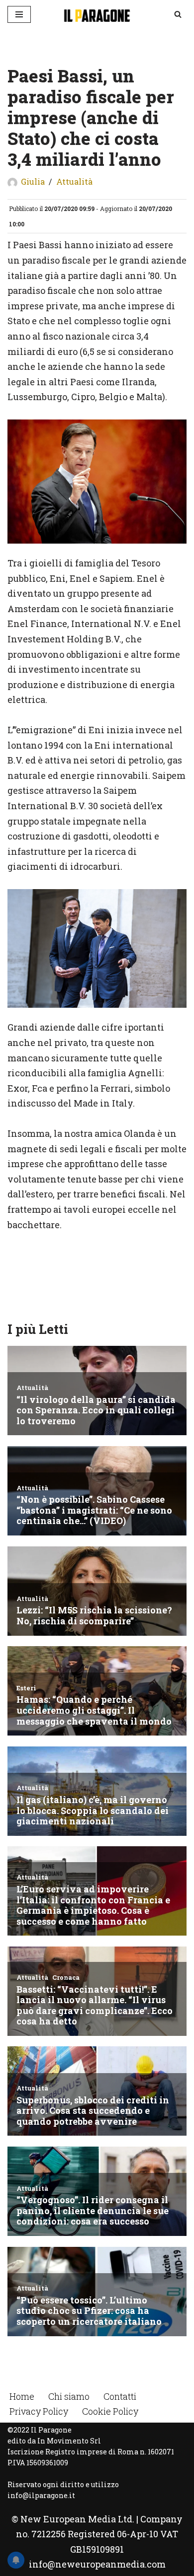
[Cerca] (178, 14)
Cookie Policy (110, 2411)
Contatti (120, 2396)
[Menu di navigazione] (19, 14)
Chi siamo (69, 2396)
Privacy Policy (39, 2411)
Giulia (33, 181)
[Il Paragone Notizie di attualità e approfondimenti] (97, 14)
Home (22, 2396)
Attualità (74, 181)
